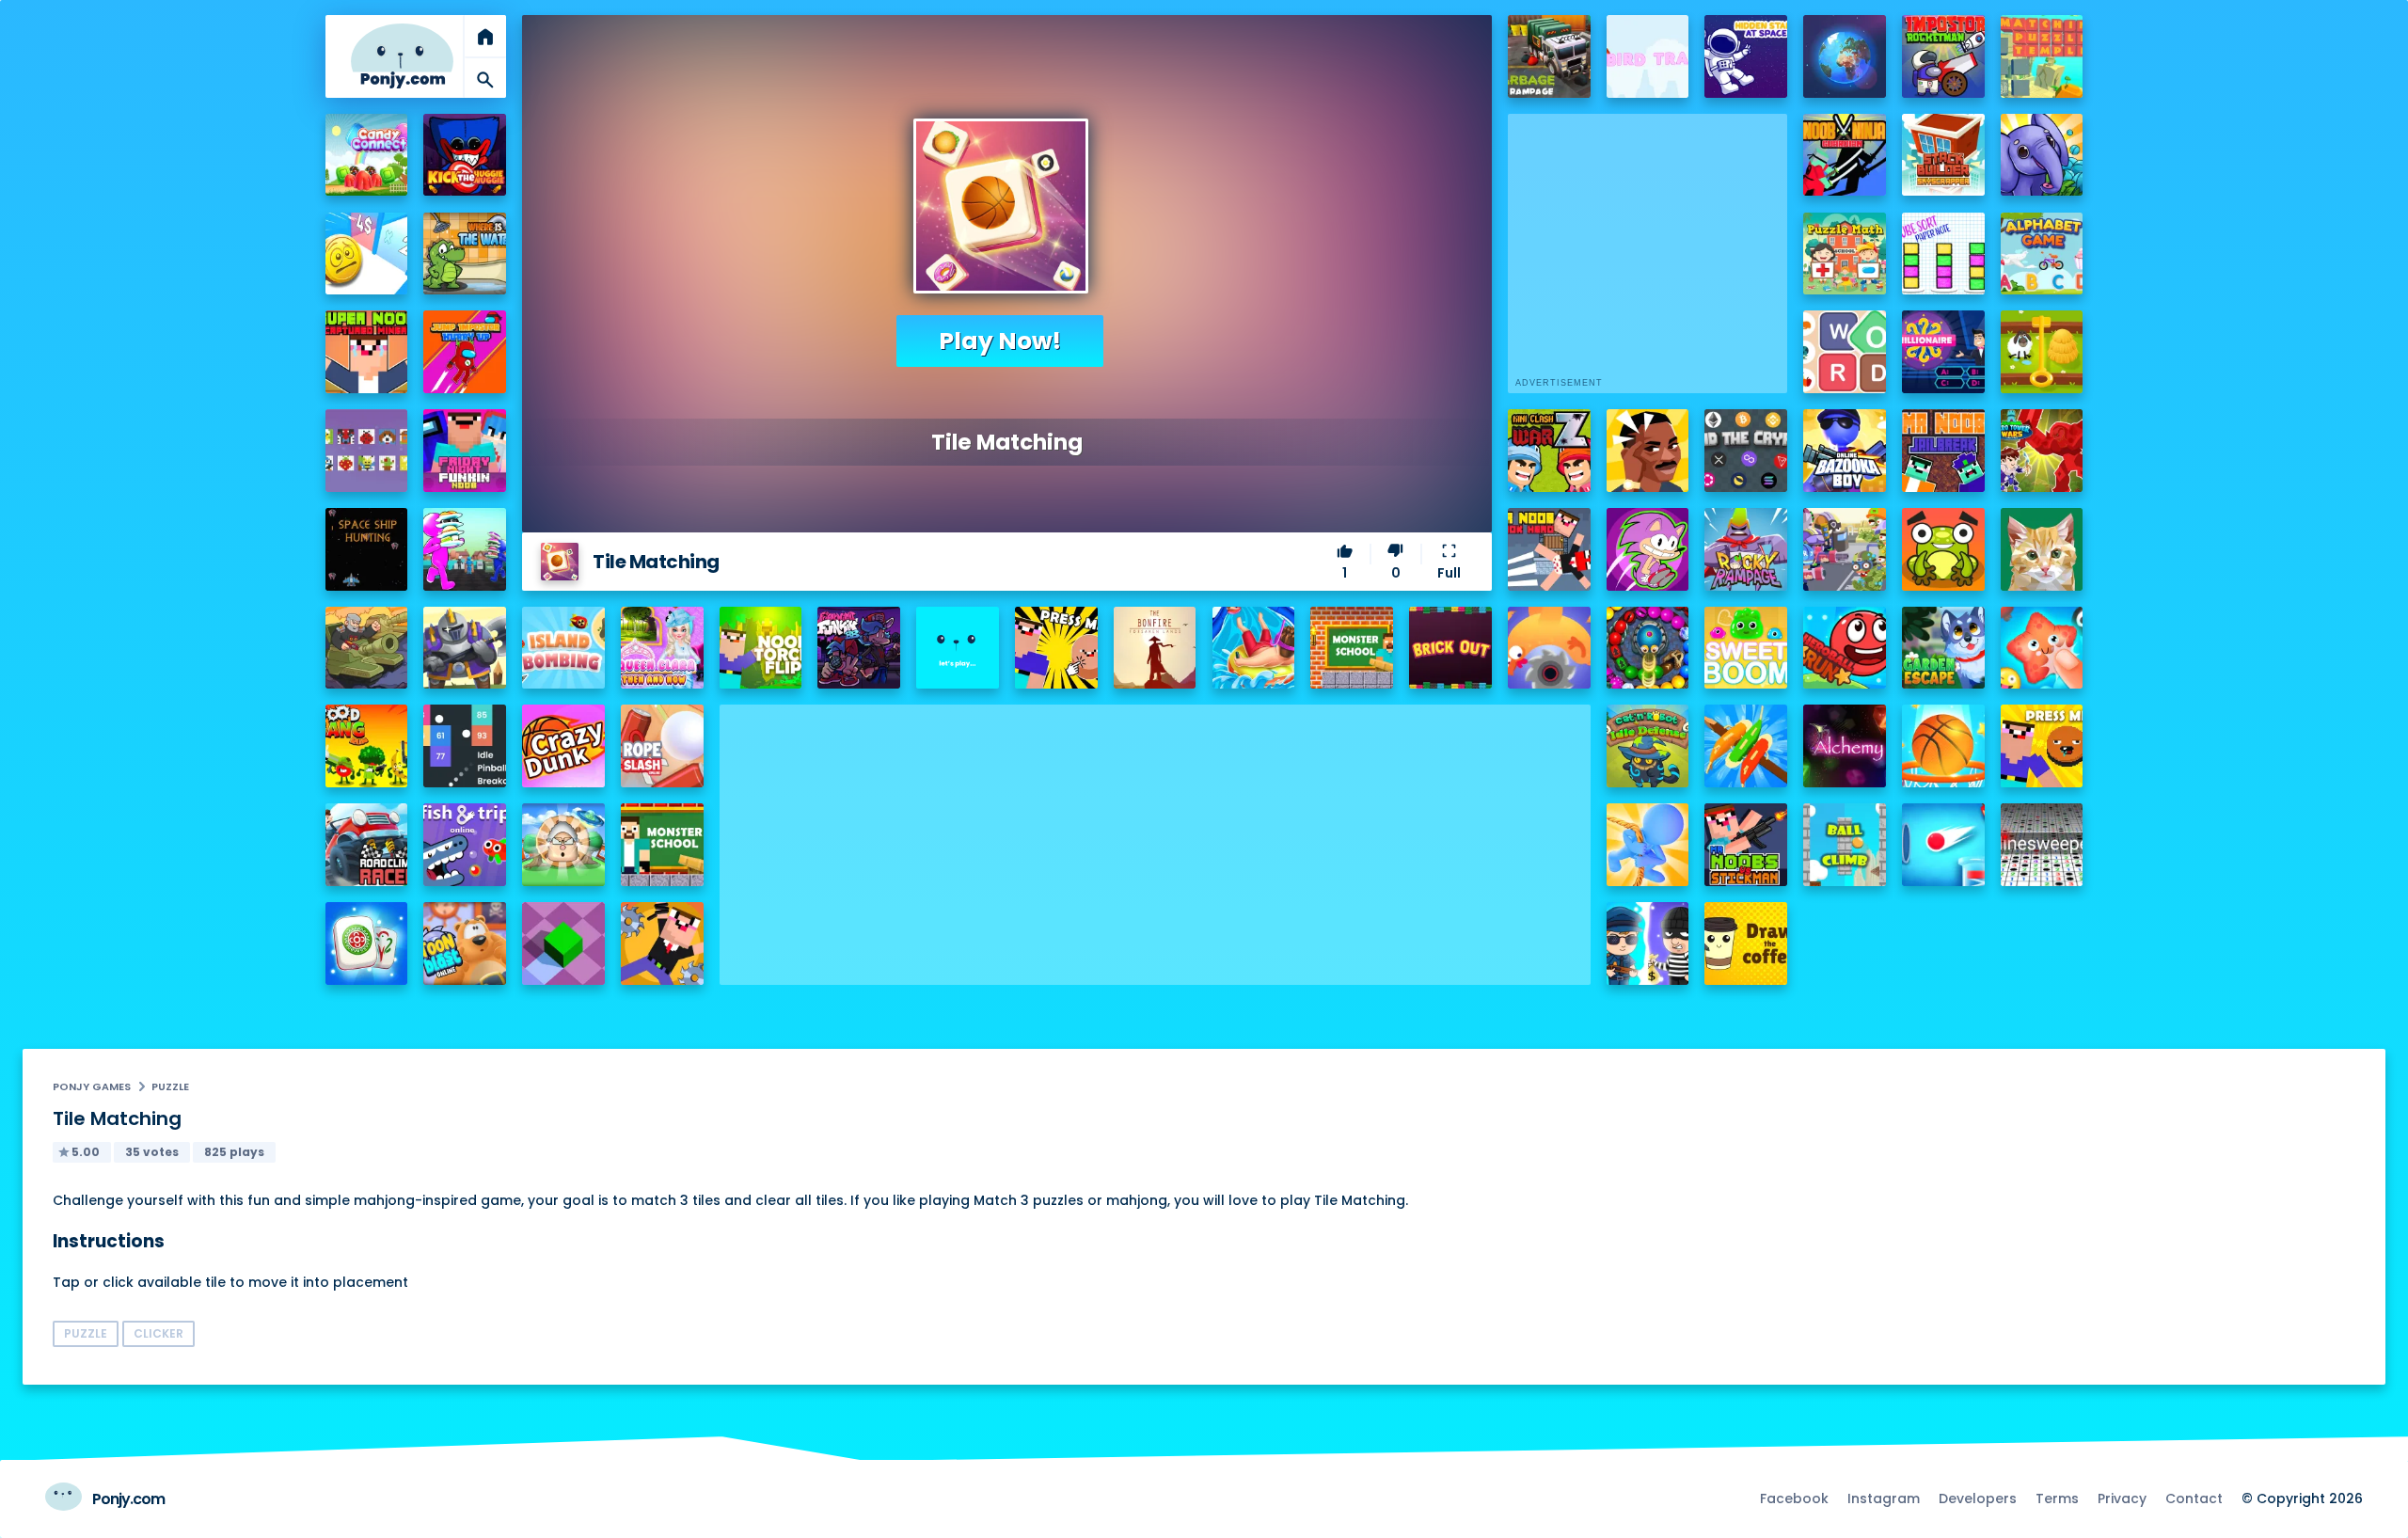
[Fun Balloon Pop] (2042, 648)
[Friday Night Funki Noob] (465, 451)
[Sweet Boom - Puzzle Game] (1746, 648)
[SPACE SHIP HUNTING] (367, 549)
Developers (1978, 1498)
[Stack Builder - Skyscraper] (1943, 155)
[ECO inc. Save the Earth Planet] (1845, 56)
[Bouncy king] (1943, 845)
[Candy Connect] (367, 155)
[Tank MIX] (367, 648)
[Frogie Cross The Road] (1943, 549)
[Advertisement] (1155, 836)
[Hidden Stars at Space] (1746, 56)
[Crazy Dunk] (563, 746)
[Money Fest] (367, 254)
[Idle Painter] (2042, 549)
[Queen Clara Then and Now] (662, 648)
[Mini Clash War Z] (1549, 451)
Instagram (1884, 1498)
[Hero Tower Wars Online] (2042, 451)
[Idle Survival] (1746, 746)
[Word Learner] (1845, 352)
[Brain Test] (1648, 451)
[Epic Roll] (563, 943)
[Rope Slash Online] (662, 746)
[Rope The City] (1648, 845)
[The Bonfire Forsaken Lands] (1155, 648)
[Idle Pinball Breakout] (465, 746)
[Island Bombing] (563, 648)
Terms (2057, 1498)
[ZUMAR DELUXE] (1648, 648)
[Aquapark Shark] (1254, 648)
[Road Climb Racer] (367, 845)
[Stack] (958, 648)
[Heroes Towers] (465, 648)
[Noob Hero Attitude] (662, 943)
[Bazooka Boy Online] (1845, 451)
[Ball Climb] (1845, 845)
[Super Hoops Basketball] (1943, 746)
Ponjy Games (92, 1086)
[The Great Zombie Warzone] (1845, 549)
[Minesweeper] (2042, 845)
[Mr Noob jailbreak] (1943, 451)
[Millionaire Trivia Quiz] (1943, 352)
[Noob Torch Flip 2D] (761, 648)
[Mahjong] (367, 943)
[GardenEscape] (1943, 648)
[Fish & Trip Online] (465, 845)
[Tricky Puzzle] (2042, 352)
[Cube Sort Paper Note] (1943, 254)
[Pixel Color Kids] (367, 451)
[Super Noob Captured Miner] (367, 352)
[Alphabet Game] (2042, 254)
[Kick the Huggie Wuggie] (465, 155)
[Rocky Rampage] (1746, 549)
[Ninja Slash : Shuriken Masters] (1549, 648)
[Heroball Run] (1845, 648)
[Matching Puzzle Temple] (2042, 56)
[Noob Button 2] (2042, 746)
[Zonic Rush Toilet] (1648, 549)
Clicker (158, 1333)
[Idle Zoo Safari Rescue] (2042, 155)
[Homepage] (403, 56)
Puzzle (170, 1086)
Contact (2194, 1498)
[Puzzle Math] (1845, 254)
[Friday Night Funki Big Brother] (859, 648)
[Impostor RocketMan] (1943, 56)
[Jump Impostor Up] (465, 352)
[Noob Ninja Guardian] (1845, 155)
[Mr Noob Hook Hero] (1549, 549)
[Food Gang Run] (367, 746)
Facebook (1794, 1498)
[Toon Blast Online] (465, 943)
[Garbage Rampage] (1549, 56)
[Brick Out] (1450, 648)
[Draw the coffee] (1746, 943)
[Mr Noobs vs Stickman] (1746, 845)
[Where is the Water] (465, 254)
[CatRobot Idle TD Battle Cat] (1648, 746)
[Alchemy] (1845, 746)
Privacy (2122, 1498)
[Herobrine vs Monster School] (662, 845)
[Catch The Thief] (1648, 943)
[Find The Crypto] (1746, 451)
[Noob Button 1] (1056, 648)
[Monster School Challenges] (1352, 648)
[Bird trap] (1648, 56)
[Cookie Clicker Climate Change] (563, 845)
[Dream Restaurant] (465, 549)
